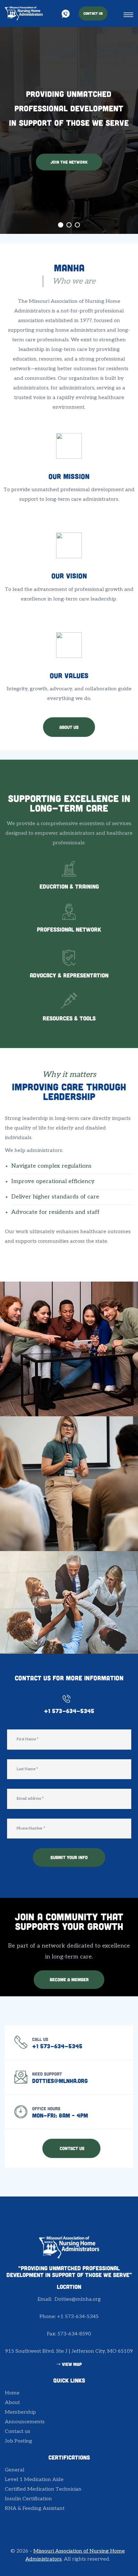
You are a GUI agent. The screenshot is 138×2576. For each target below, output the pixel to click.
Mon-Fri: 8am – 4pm (60, 2115)
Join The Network (69, 162)
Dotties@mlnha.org (60, 2081)
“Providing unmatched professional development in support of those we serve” (69, 2272)
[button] (93, 13)
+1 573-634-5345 (69, 1711)
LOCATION (69, 2287)
